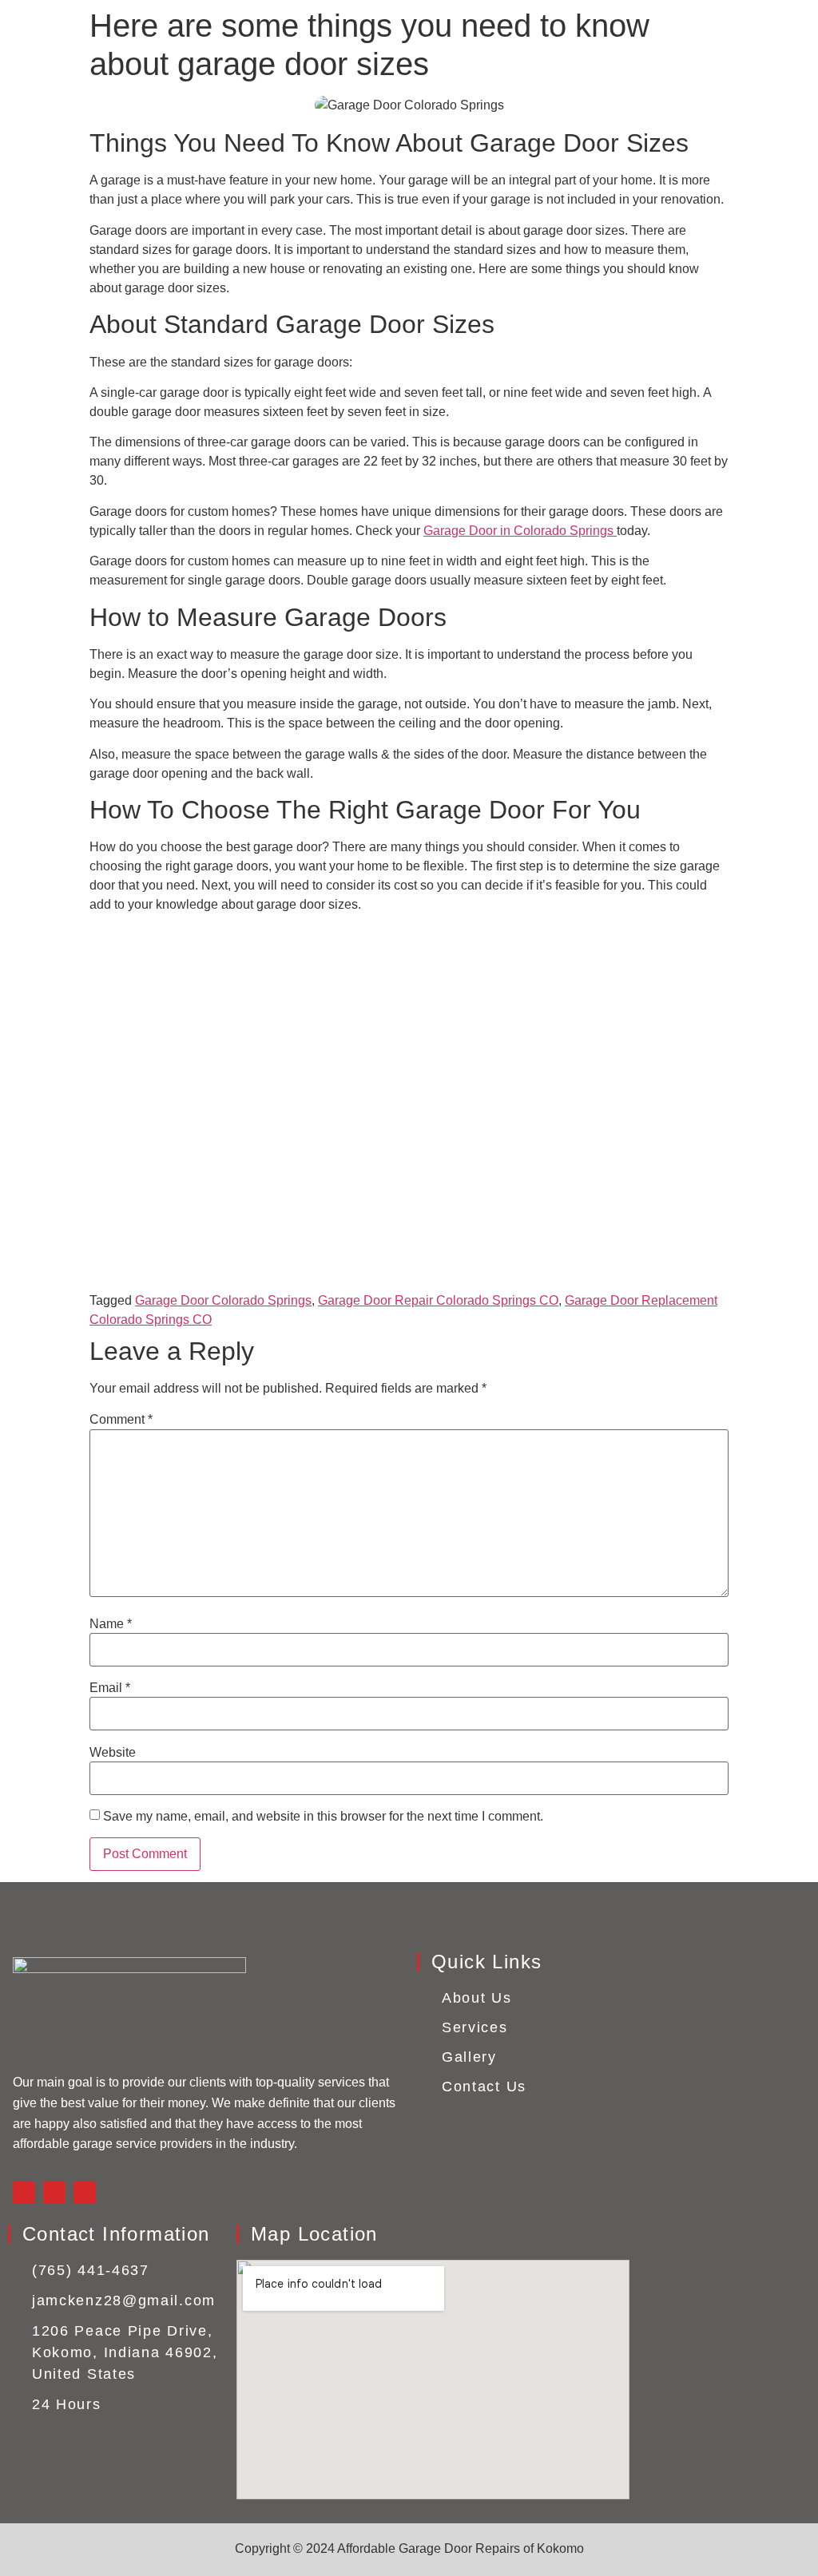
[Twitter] (54, 2193)
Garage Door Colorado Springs (223, 1300)
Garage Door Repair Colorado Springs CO (438, 1300)
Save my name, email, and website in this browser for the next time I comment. (323, 1817)
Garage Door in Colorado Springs (520, 531)
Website (113, 1753)
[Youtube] (85, 2193)
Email (110, 1688)
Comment (121, 1420)
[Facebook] (24, 2193)
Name (111, 1624)
